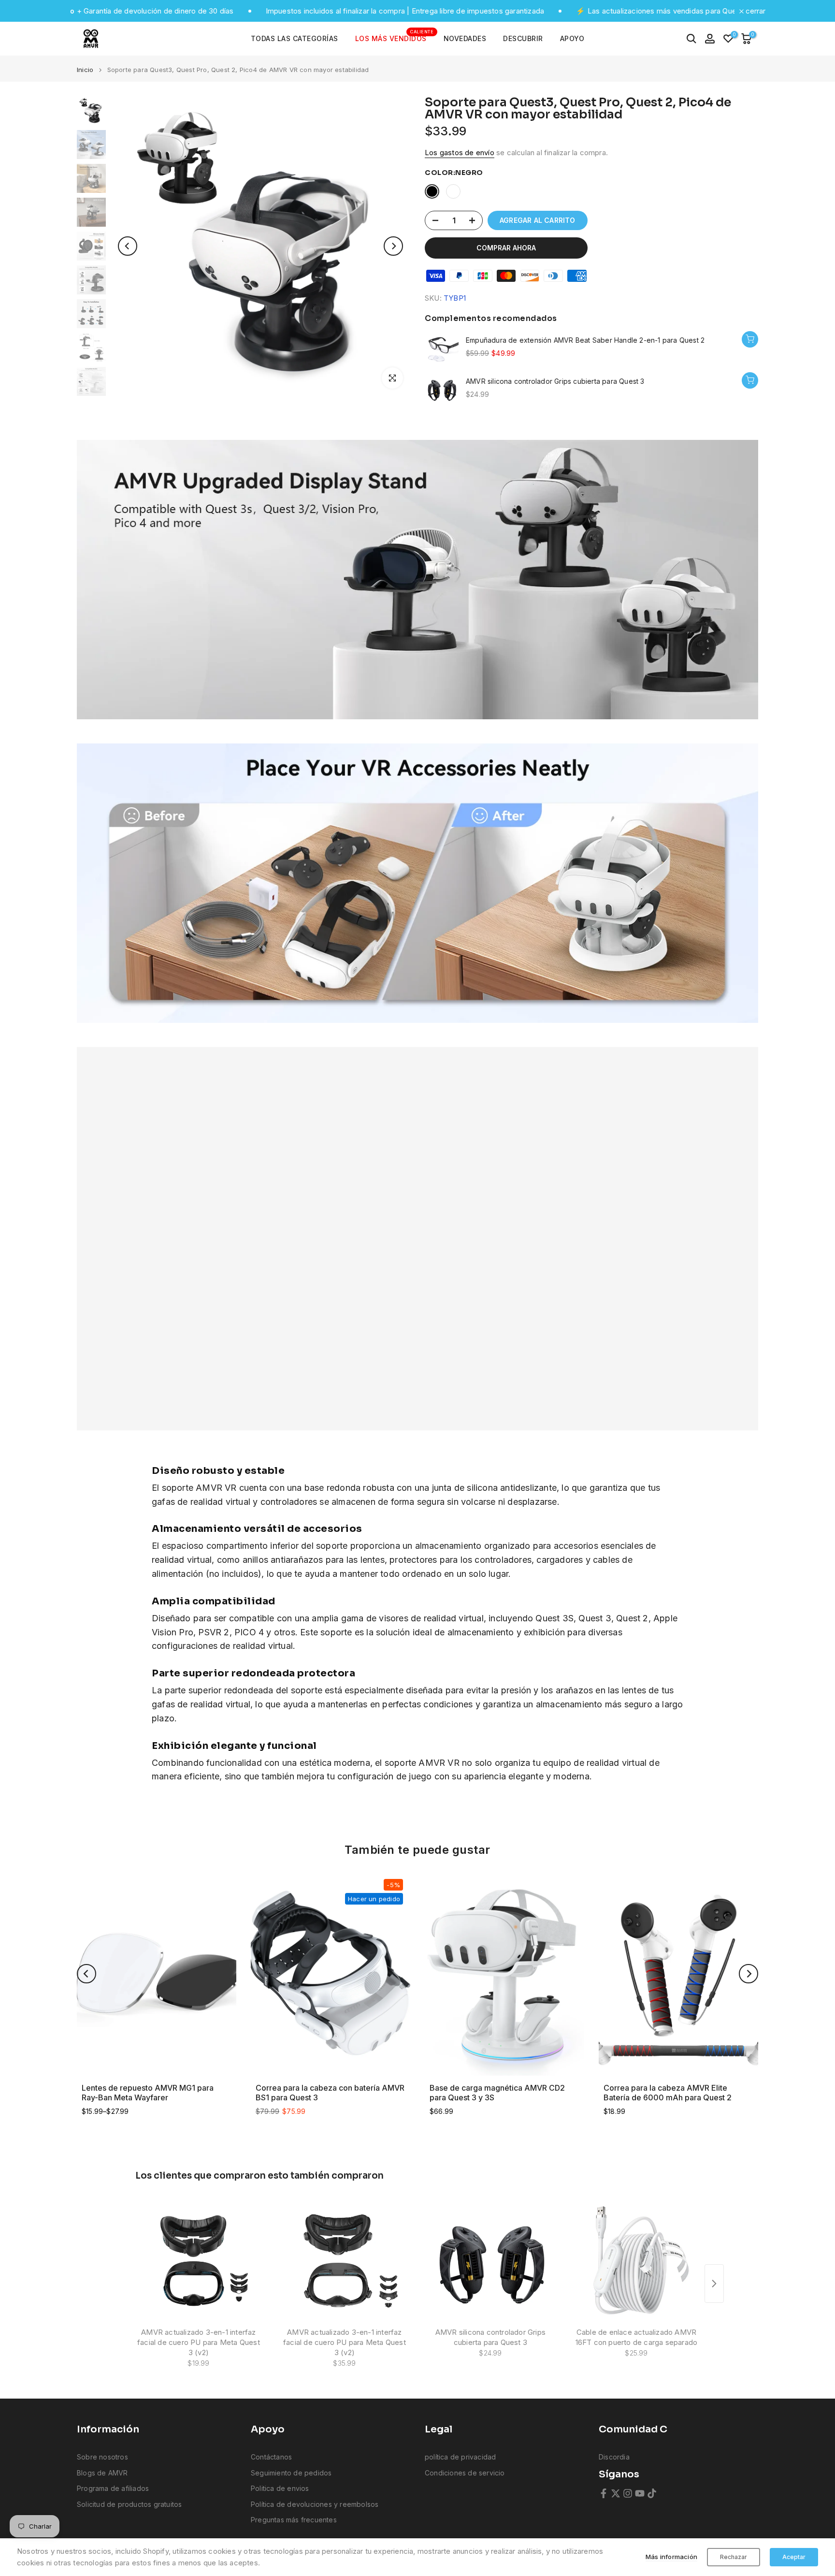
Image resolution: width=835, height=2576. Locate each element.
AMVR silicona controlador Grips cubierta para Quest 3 (555, 381)
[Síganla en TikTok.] (652, 2493)
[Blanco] (453, 191)
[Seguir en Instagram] (628, 2493)
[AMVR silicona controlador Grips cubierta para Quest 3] (490, 2260)
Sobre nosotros (102, 2457)
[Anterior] (128, 246)
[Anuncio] (567, 11)
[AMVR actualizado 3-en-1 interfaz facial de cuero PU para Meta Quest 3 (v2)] (199, 2260)
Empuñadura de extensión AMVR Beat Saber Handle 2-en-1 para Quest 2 (585, 340)
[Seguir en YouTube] (640, 2493)
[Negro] (432, 191)
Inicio (85, 70)
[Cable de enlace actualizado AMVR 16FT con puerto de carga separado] (636, 2260)
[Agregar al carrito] (750, 339)
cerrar (755, 11)
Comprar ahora (506, 248)
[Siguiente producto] (714, 2284)
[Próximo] (393, 246)
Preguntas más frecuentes (294, 2520)
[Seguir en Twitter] (616, 2493)
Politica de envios (280, 2488)
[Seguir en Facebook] (604, 2493)
